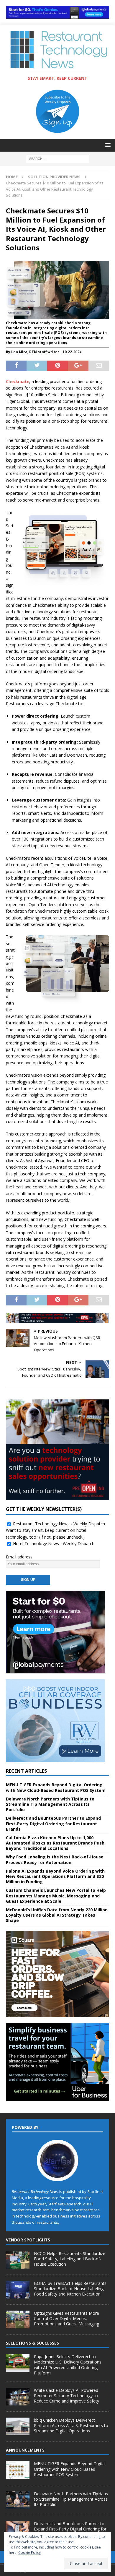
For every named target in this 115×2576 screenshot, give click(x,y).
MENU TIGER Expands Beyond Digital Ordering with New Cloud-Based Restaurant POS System (56, 1787)
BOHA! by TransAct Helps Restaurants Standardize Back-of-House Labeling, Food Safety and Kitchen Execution (70, 2289)
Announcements (25, 2450)
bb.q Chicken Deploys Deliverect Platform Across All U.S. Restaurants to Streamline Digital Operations (71, 2425)
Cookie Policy (29, 2553)
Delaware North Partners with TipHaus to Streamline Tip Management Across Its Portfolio (50, 1804)
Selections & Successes (32, 2343)
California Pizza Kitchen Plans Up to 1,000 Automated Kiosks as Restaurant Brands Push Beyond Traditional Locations (55, 1843)
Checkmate (18, 381)
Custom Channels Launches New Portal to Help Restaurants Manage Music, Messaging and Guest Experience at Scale (56, 1895)
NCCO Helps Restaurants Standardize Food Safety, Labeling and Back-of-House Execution (70, 2259)
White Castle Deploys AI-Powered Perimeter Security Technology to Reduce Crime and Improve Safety (66, 2396)
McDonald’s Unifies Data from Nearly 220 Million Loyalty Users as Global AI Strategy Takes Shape (57, 1915)
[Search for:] (58, 158)
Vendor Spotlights (28, 2240)
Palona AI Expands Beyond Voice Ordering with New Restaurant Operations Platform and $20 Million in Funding (55, 1876)
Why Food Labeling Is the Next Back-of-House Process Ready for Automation (55, 1859)
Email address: (20, 1557)
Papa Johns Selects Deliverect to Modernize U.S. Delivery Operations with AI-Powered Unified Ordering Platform (68, 2365)
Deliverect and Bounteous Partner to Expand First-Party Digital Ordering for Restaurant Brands (53, 1823)
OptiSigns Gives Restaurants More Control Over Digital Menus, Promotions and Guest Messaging (66, 2318)
